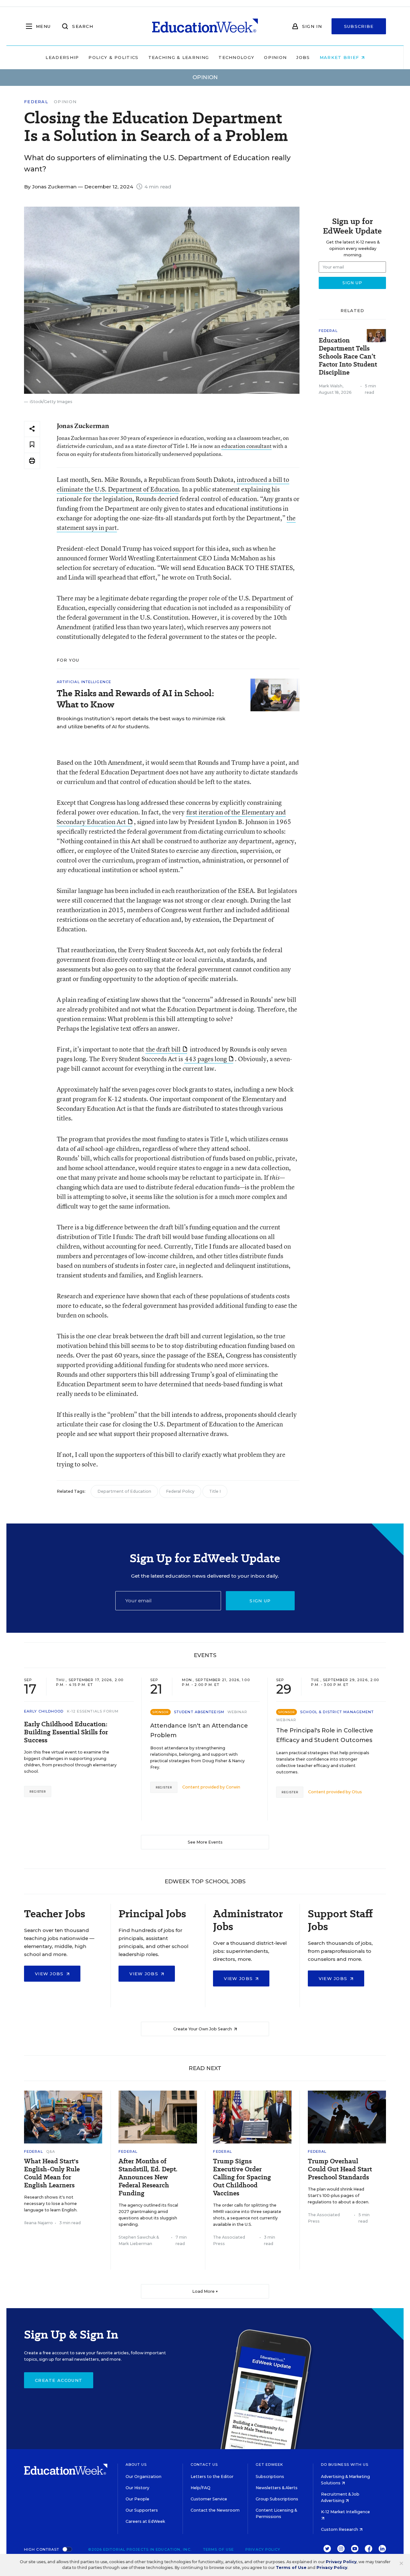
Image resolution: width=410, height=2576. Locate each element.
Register (38, 1792)
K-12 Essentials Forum (93, 1711)
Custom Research (340, 2529)
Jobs (303, 57)
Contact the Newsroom (215, 2510)
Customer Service (209, 2499)
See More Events (205, 1842)
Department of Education (124, 1491)
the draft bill (163, 1049)
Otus (357, 1792)
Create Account (59, 2380)
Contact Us (204, 2465)
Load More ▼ (205, 2291)
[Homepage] (205, 26)
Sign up (260, 1601)
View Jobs (50, 1974)
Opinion (275, 57)
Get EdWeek (269, 2465)
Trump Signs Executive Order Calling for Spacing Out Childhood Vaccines (242, 2177)
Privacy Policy (263, 2549)
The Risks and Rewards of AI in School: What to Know (135, 699)
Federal (36, 102)
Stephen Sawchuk (137, 2237)
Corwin (233, 1787)
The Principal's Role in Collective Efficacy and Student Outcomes (325, 1735)
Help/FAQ (201, 2488)
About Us (136, 2465)
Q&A (51, 2151)
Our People (137, 2499)
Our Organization (143, 2477)
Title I (215, 1491)
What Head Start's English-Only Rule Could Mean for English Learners (52, 2173)
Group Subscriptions (277, 2499)
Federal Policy (180, 1491)
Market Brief (340, 57)
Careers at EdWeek (145, 2521)
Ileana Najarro (38, 2223)
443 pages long (206, 1059)
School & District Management (337, 1712)
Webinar (238, 1712)
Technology (236, 57)
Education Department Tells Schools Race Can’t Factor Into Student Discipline (348, 356)
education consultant (246, 446)
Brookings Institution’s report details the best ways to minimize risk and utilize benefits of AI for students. (141, 722)
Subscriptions (270, 2477)
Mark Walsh (331, 386)
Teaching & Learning (179, 57)
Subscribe (359, 26)
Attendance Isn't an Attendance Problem (199, 1730)
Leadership (62, 57)
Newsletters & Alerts (277, 2488)
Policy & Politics (113, 57)
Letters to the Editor (212, 2477)
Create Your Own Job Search (203, 2029)
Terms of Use (218, 2549)
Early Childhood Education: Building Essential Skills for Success (66, 1732)
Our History (137, 2488)
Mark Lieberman (135, 2244)
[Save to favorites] (32, 445)
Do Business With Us (345, 2465)
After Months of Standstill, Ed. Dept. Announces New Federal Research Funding (148, 2177)
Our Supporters (142, 2510)
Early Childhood (44, 1711)
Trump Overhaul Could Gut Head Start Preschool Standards (340, 2169)
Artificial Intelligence (84, 682)
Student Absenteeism (199, 1712)
